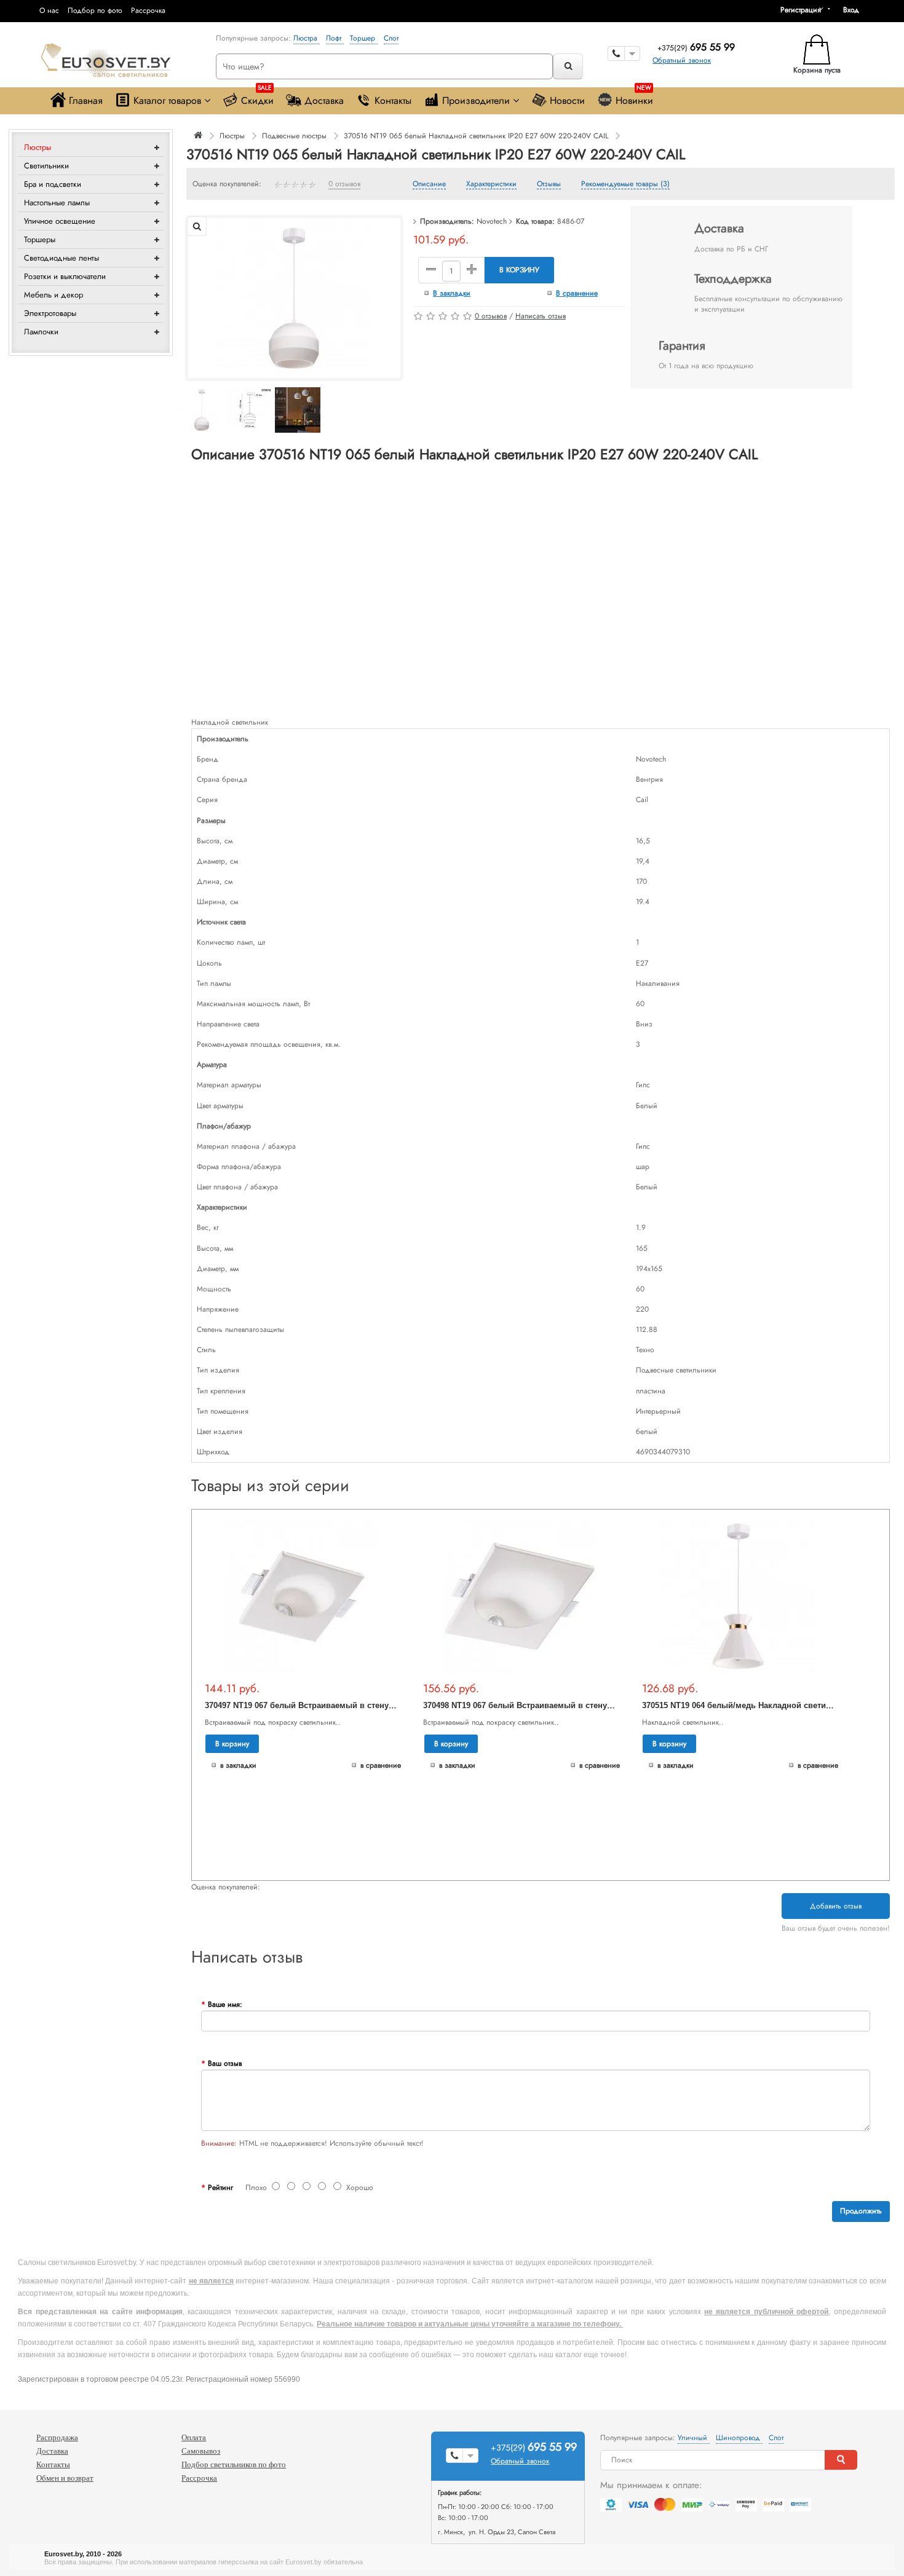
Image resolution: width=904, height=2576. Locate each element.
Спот (391, 38)
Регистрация (801, 10)
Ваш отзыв (225, 2063)
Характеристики (491, 184)
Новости (567, 100)
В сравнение (577, 293)
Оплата (194, 2437)
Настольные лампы (57, 203)
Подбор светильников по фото (234, 2464)
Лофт (335, 38)
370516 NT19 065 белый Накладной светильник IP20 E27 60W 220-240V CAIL (476, 136)
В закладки (452, 293)
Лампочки (41, 332)
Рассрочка (148, 10)
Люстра (307, 38)
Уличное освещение (60, 221)
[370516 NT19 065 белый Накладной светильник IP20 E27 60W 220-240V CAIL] (294, 297)
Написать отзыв (541, 316)
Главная (86, 100)
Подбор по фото (95, 10)
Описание (429, 184)
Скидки (257, 97)
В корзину (519, 270)
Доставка (324, 100)
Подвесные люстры (294, 136)
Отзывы (549, 184)
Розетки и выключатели (65, 276)
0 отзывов (344, 184)
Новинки (634, 97)
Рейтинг (220, 2188)
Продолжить (861, 2211)
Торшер (364, 38)
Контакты (393, 100)
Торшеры (40, 239)
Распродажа (57, 2437)
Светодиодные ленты (61, 258)
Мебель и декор (54, 295)
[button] (855, 10)
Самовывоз (201, 2451)
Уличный (694, 2438)
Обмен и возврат (65, 2478)
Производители (476, 100)
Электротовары (50, 313)
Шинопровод (739, 2438)
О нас (49, 10)
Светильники (46, 166)
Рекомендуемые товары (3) (625, 184)
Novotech (492, 221)
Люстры (38, 147)
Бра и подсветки (53, 184)
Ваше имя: (225, 2004)
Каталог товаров (167, 100)
